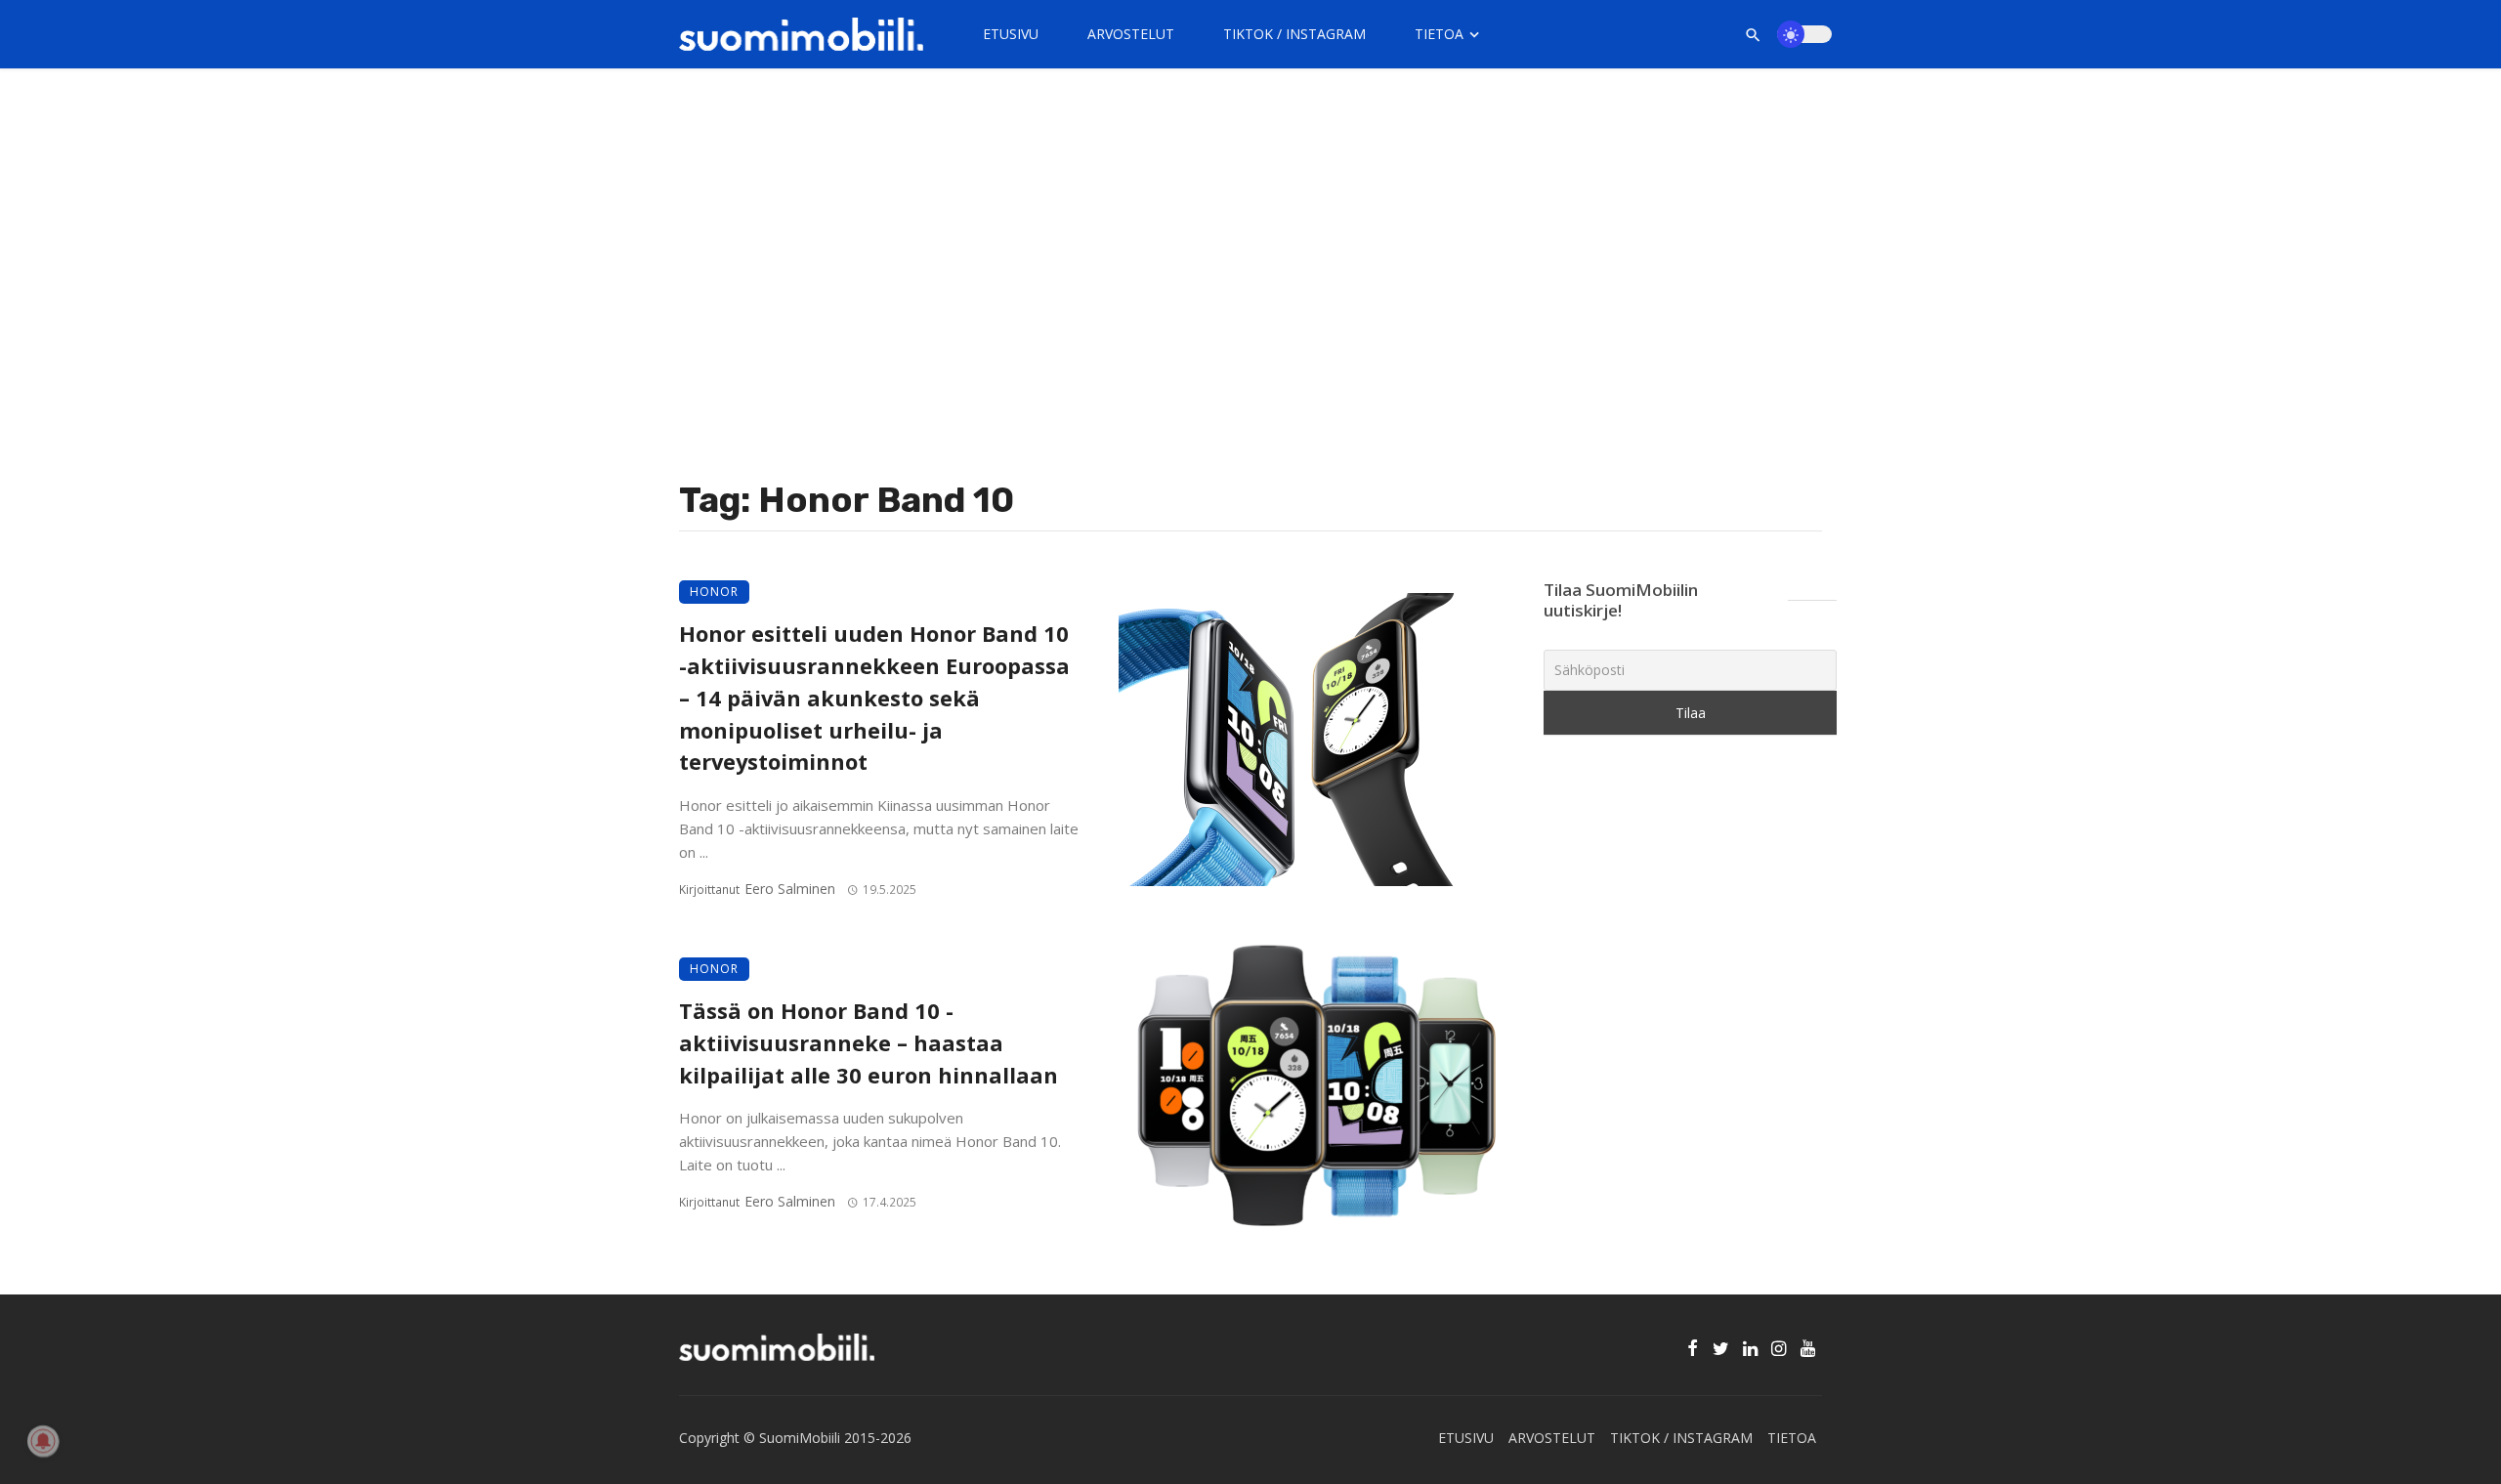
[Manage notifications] (43, 1441)
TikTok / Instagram (1294, 34)
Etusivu (1011, 34)
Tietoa (1439, 34)
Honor (714, 592)
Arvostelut (1131, 34)
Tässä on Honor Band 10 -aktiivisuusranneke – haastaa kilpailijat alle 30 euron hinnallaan (869, 1043)
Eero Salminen (790, 889)
